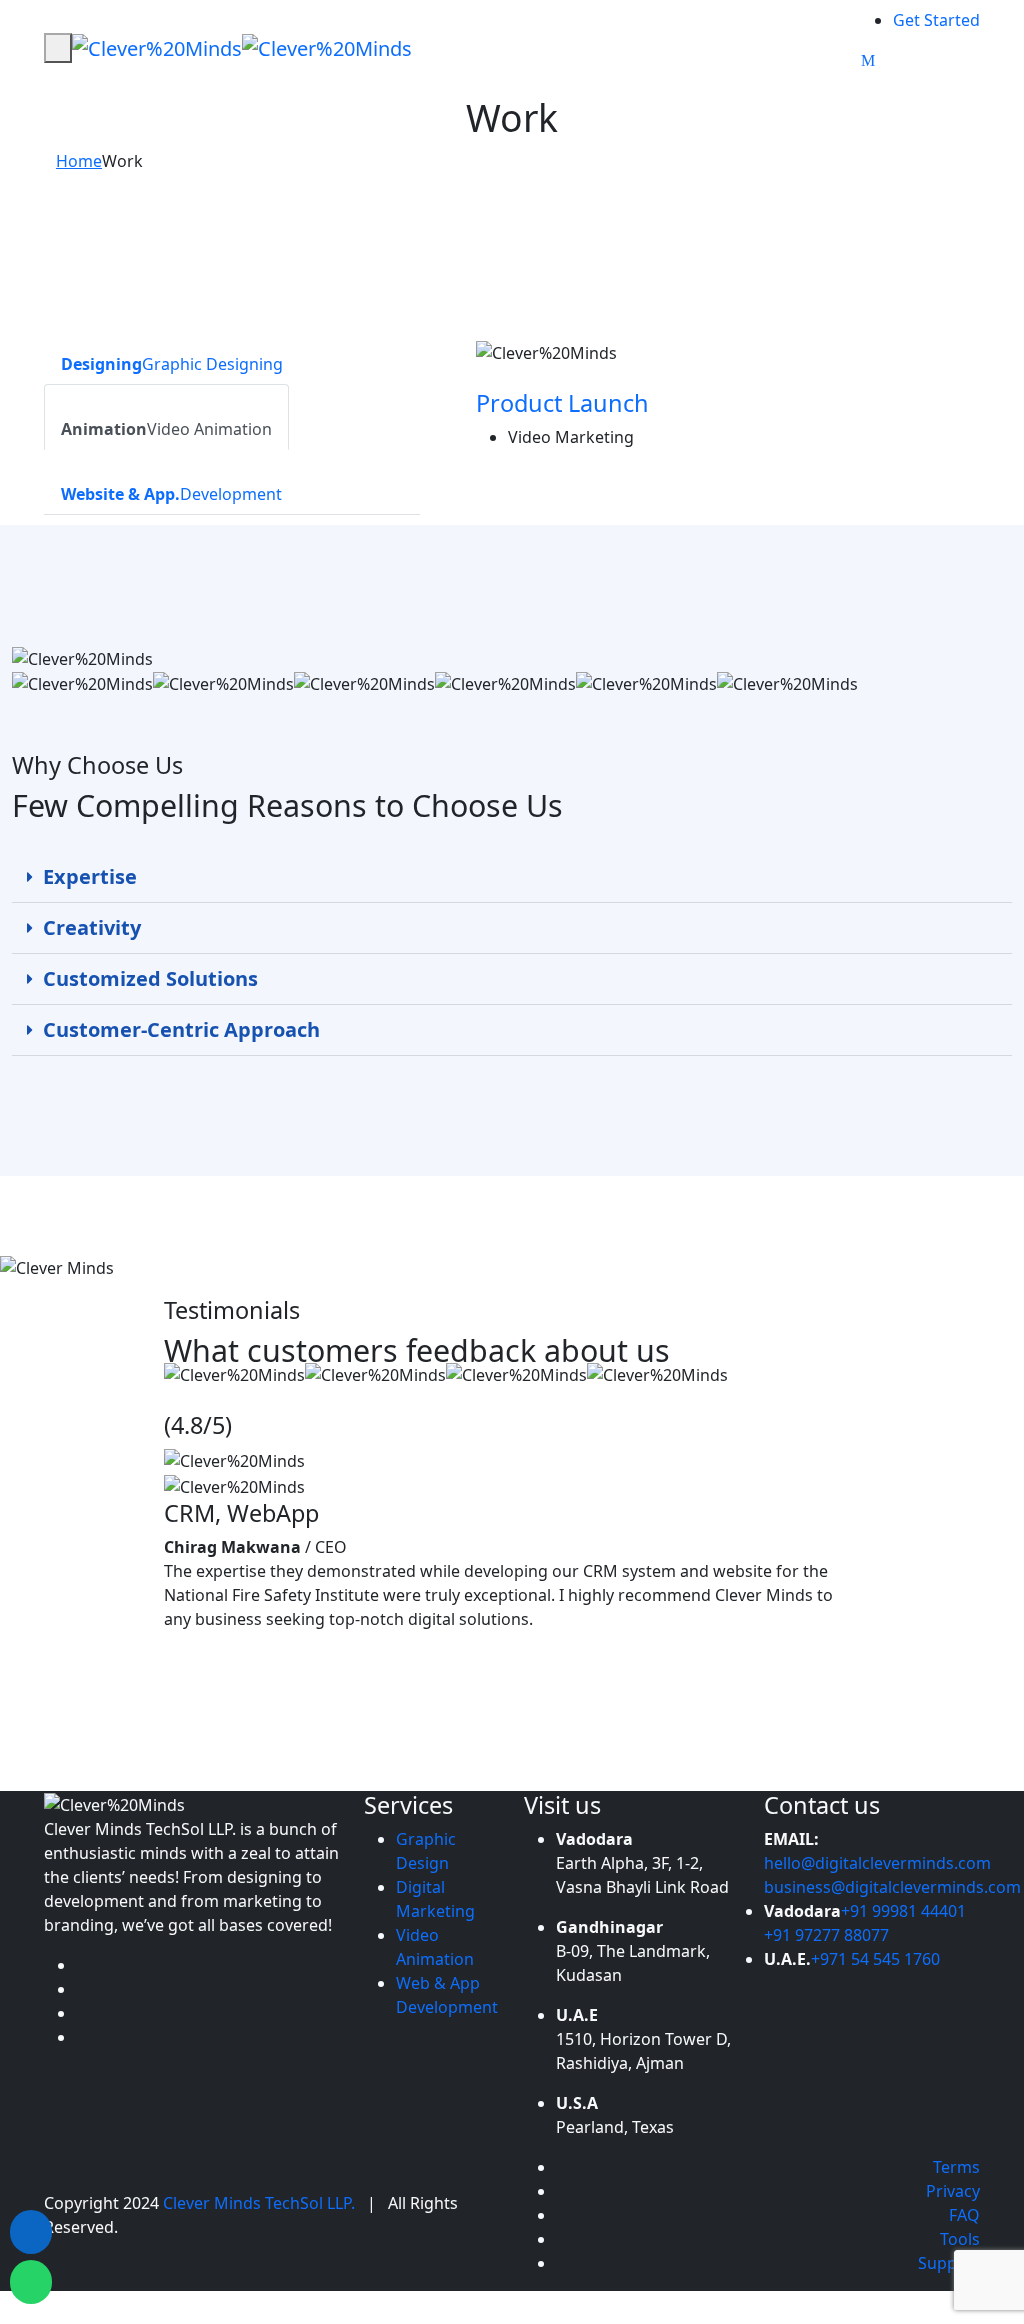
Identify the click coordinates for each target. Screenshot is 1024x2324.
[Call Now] (31, 2232)
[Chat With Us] (31, 2282)
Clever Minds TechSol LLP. (261, 2203)
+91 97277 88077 (826, 1935)
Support (949, 2263)
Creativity (92, 927)
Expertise (90, 876)
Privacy (953, 2191)
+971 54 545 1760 (875, 1959)
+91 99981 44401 (903, 1911)
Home (79, 161)
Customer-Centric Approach (181, 1029)
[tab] (172, 352)
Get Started (936, 20)
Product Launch (562, 403)
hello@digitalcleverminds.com (877, 1863)
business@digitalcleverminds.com (892, 1887)
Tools (960, 2239)
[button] (512, 877)
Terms (956, 2167)
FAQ (964, 2215)
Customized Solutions (150, 978)
